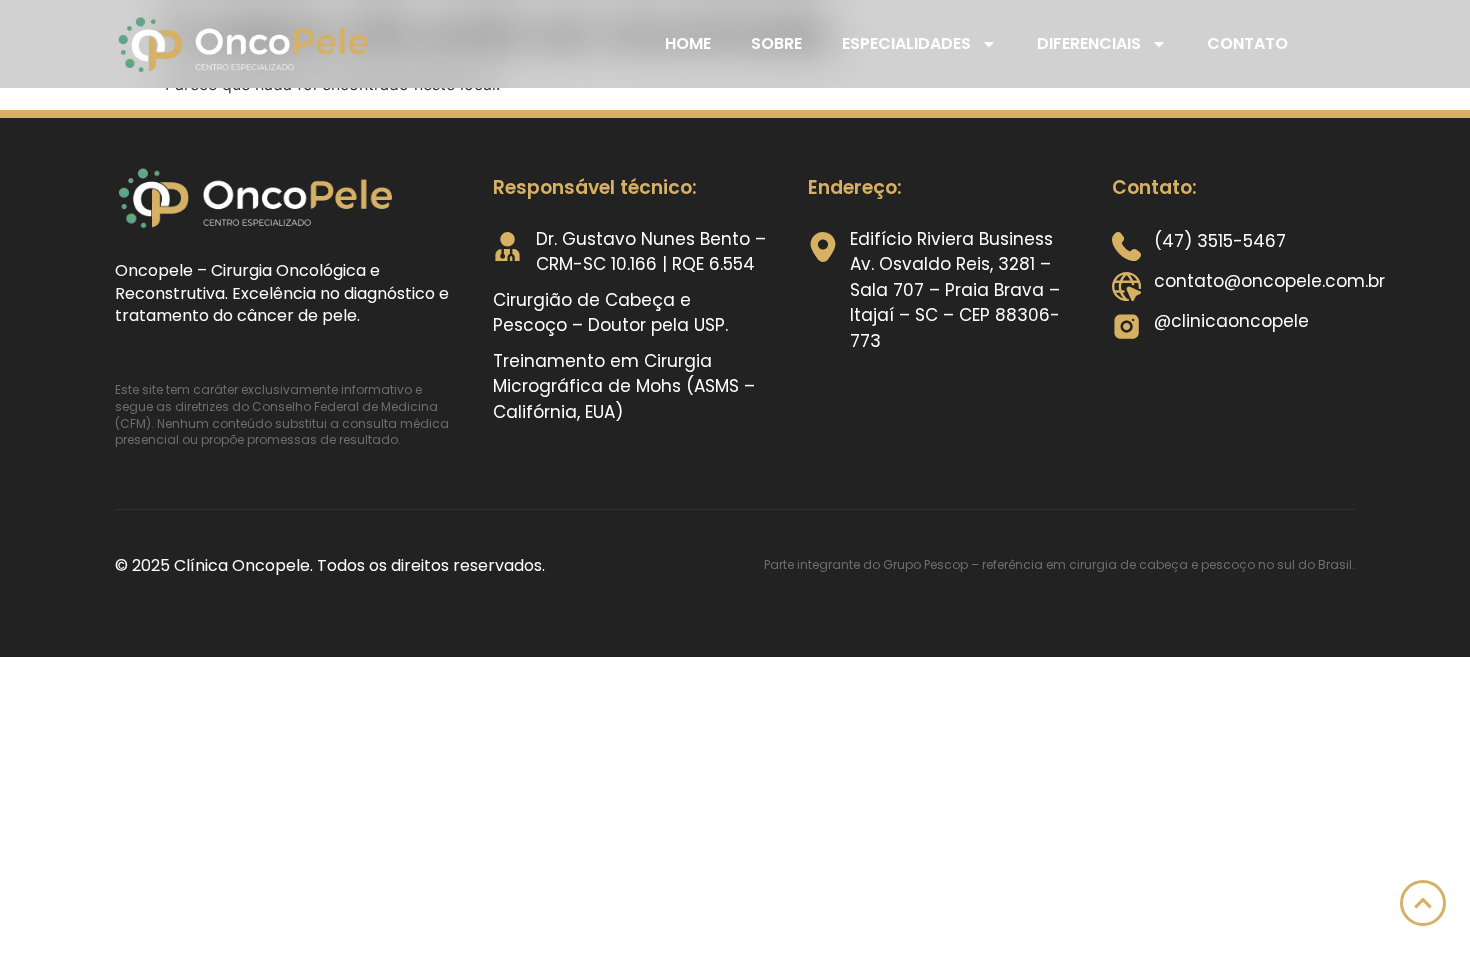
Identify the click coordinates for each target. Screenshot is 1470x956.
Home (688, 43)
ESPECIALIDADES (906, 43)
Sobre (776, 43)
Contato (1247, 43)
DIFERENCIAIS (1089, 43)
